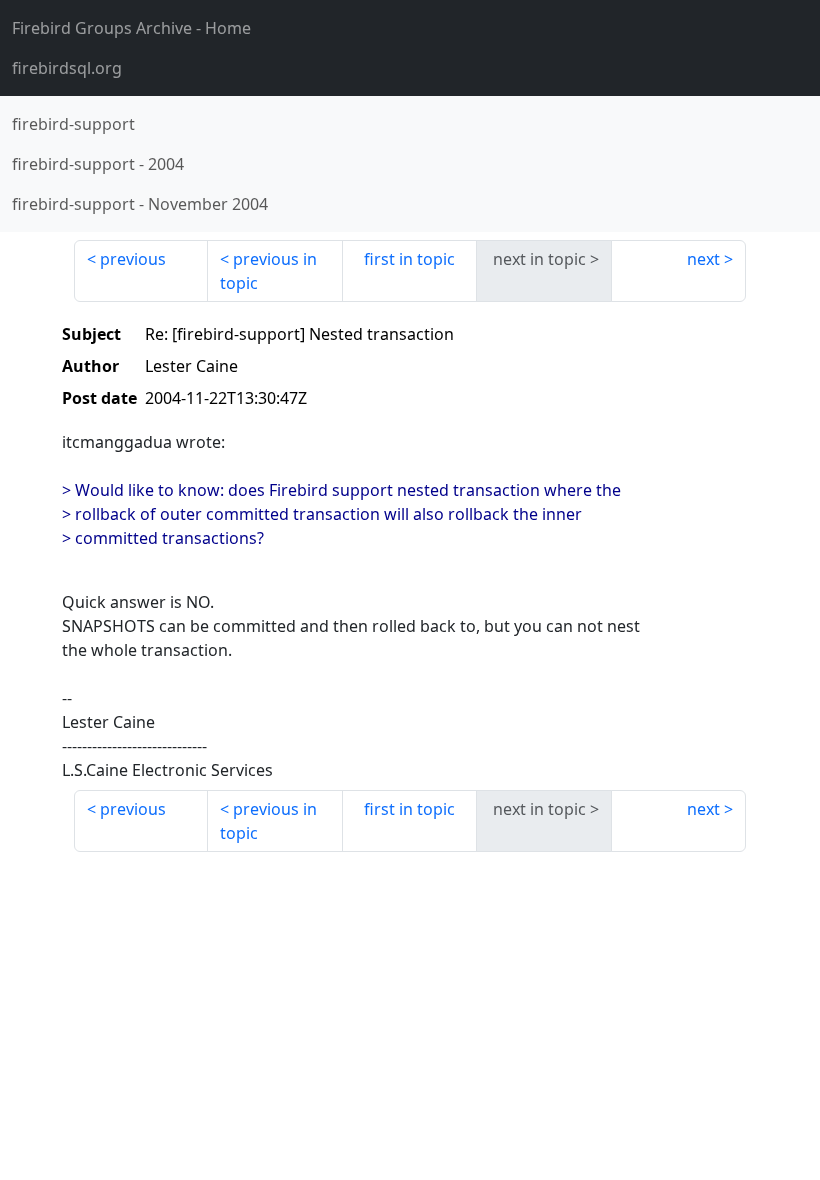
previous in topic (268, 271)
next (703, 259)
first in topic (409, 259)
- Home (131, 28)
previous (133, 259)
